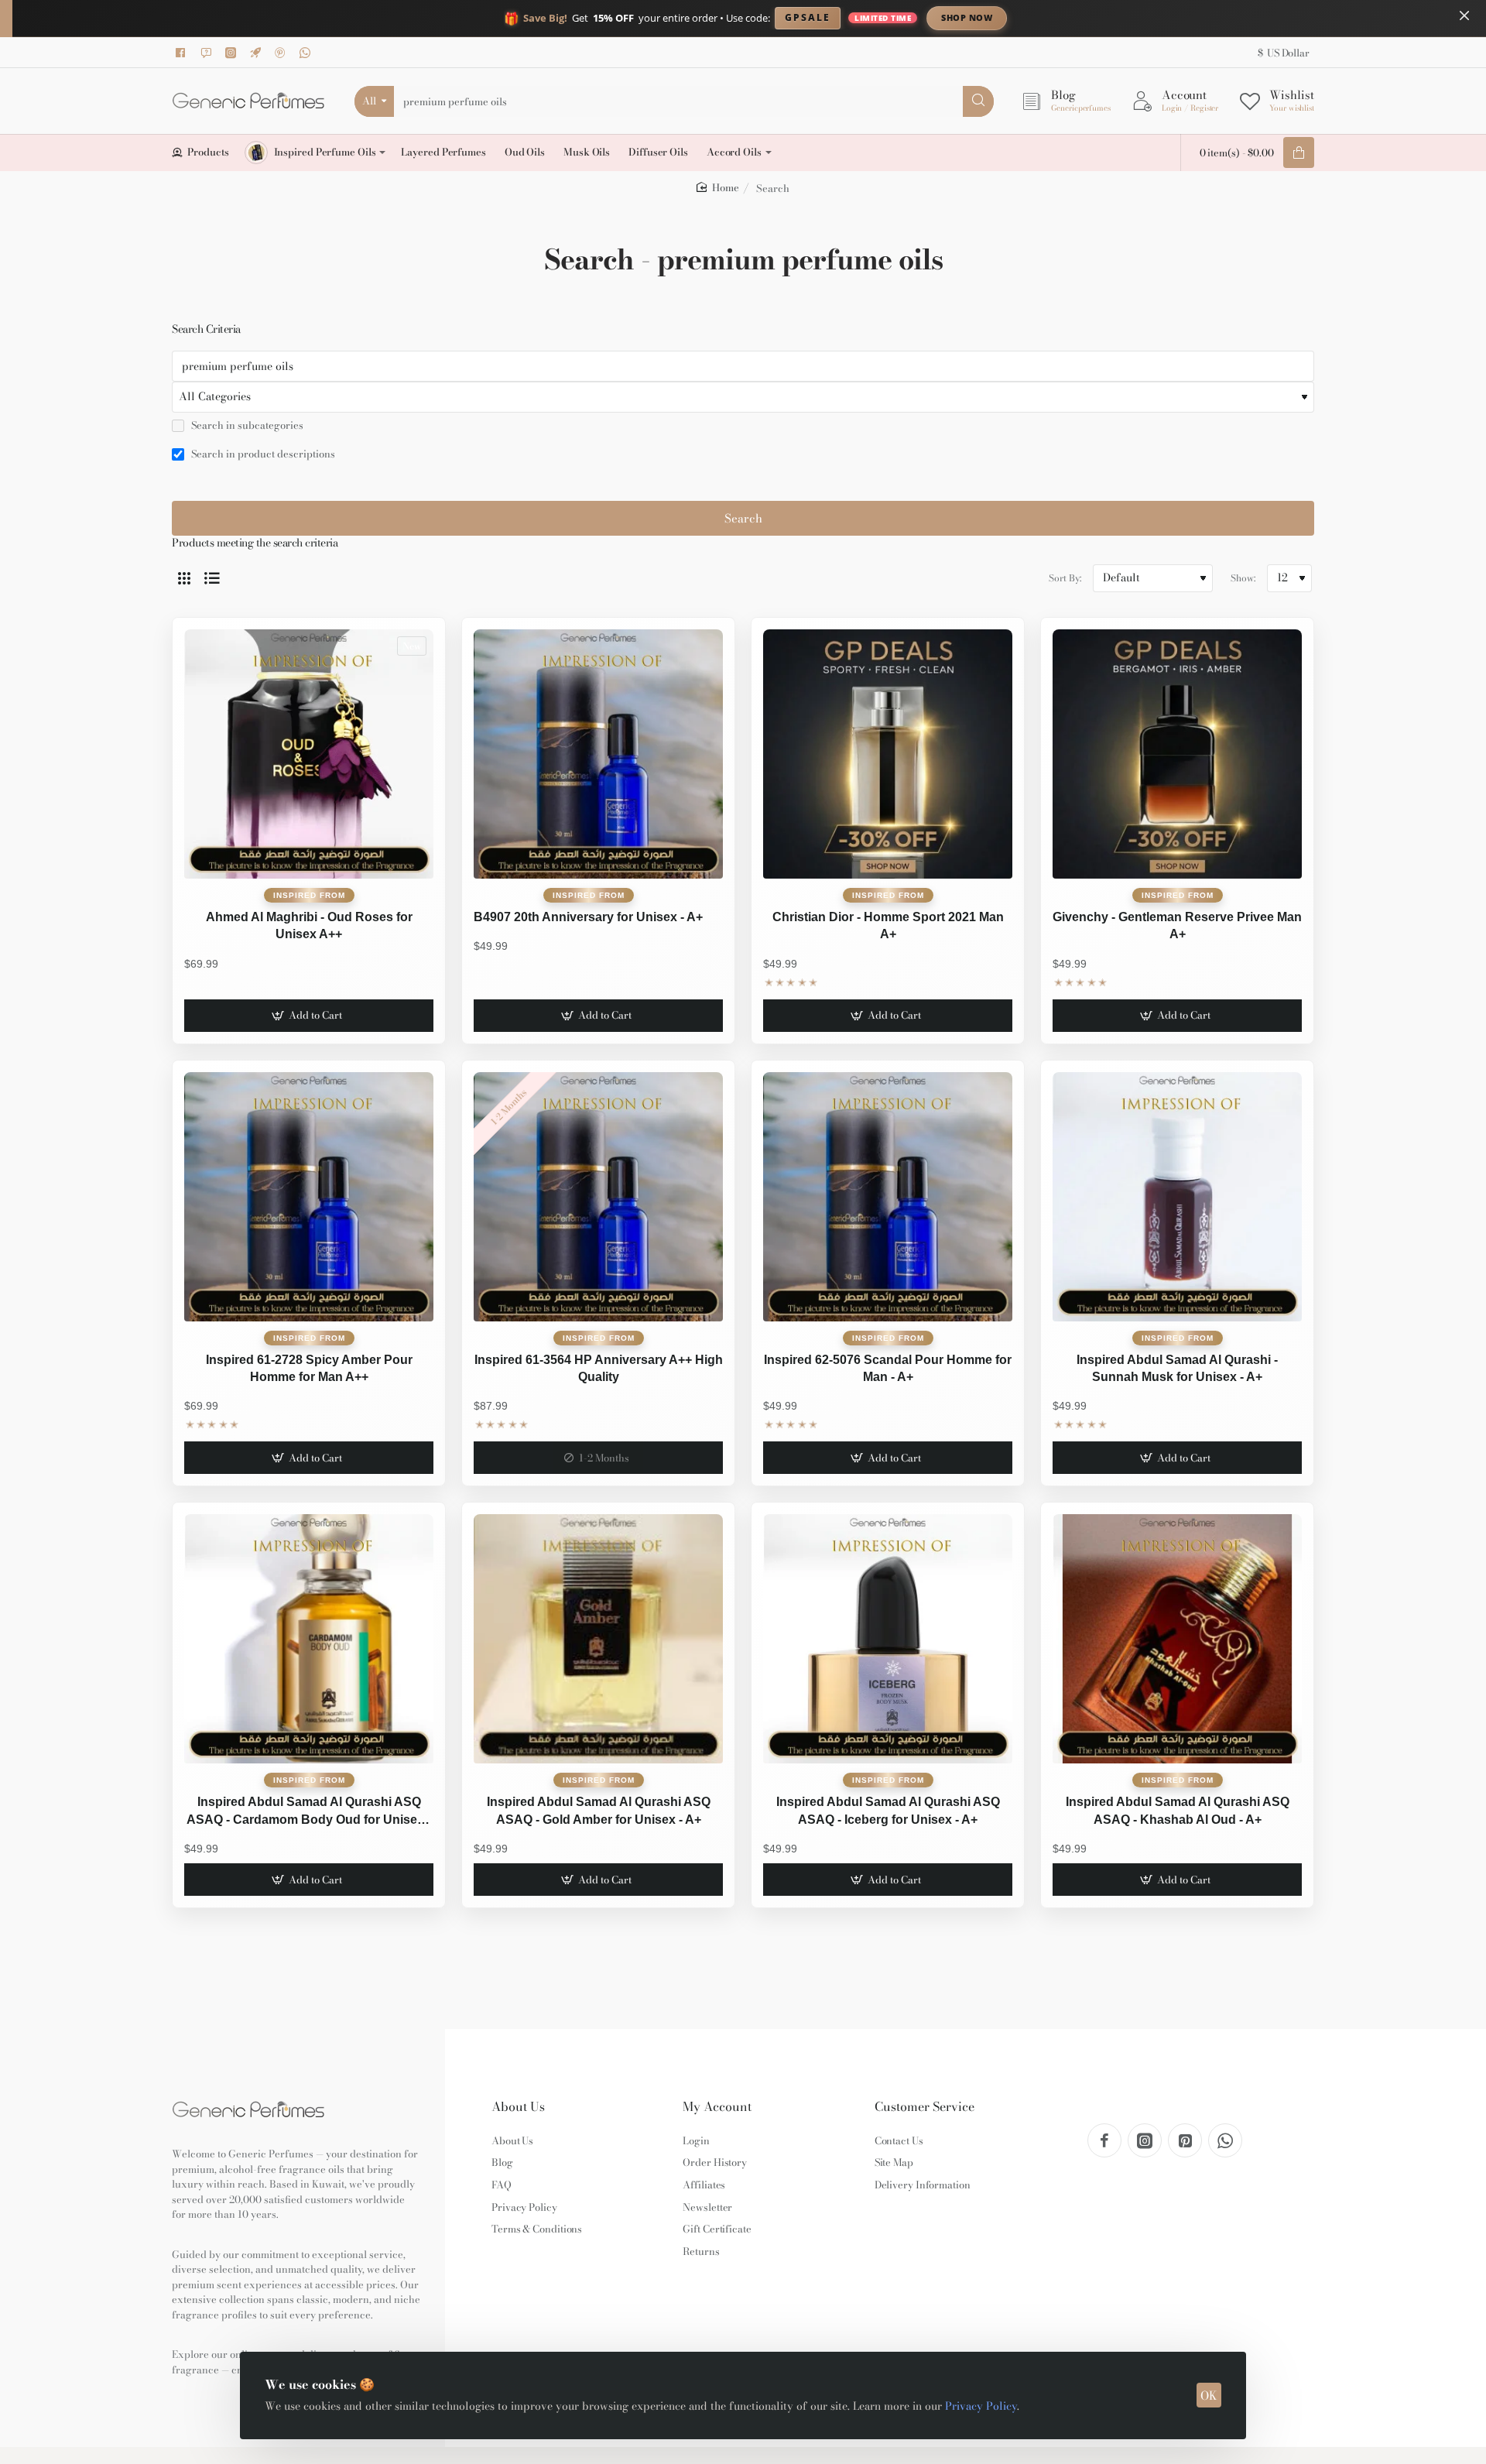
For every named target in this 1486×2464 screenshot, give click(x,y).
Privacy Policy (981, 2406)
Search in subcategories (246, 426)
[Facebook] (183, 53)
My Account (717, 2107)
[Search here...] (978, 101)
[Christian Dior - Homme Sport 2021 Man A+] (888, 754)
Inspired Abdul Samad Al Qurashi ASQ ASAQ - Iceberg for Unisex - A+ (888, 1810)
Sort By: (1065, 578)
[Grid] (184, 578)
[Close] (1464, 15)
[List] (212, 578)
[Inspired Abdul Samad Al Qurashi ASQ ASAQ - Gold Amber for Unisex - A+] (598, 1639)
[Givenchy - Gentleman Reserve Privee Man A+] (1177, 754)
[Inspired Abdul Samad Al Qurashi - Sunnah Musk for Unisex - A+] (1177, 1197)
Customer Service (924, 2107)
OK (1209, 2395)
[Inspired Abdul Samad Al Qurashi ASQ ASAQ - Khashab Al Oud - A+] (1177, 1639)
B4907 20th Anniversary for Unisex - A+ (588, 917)
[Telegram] (258, 53)
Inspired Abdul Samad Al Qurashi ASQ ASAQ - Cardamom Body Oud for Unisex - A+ (309, 1812)
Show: (1243, 578)
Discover (1095, 17)
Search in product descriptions (262, 454)
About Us (518, 2107)
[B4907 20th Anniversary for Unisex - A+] (598, 754)
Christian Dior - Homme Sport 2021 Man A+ (888, 925)
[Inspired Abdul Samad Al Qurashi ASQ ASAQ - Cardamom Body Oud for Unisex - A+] (309, 1639)
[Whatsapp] (307, 53)
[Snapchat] (208, 53)
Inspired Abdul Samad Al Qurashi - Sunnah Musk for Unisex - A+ (1177, 1368)
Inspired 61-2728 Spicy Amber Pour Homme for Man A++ (309, 1368)
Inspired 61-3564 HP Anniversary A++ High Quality (599, 1368)
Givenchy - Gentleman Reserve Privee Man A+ (1177, 925)
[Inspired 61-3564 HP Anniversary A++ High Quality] (598, 1197)
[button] (308, 1016)
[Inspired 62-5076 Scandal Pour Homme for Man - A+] (888, 1197)
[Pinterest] (282, 53)
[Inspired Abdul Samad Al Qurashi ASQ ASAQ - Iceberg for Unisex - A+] (888, 1639)
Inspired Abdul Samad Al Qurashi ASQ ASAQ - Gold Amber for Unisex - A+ (599, 1810)
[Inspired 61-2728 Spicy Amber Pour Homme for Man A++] (309, 1197)
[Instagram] (233, 53)
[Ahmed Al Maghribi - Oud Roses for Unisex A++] (309, 754)
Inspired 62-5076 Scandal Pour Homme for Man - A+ (888, 1368)
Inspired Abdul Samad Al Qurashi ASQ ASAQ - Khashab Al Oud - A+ (1178, 1810)
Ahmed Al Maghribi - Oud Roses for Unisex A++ (309, 925)
